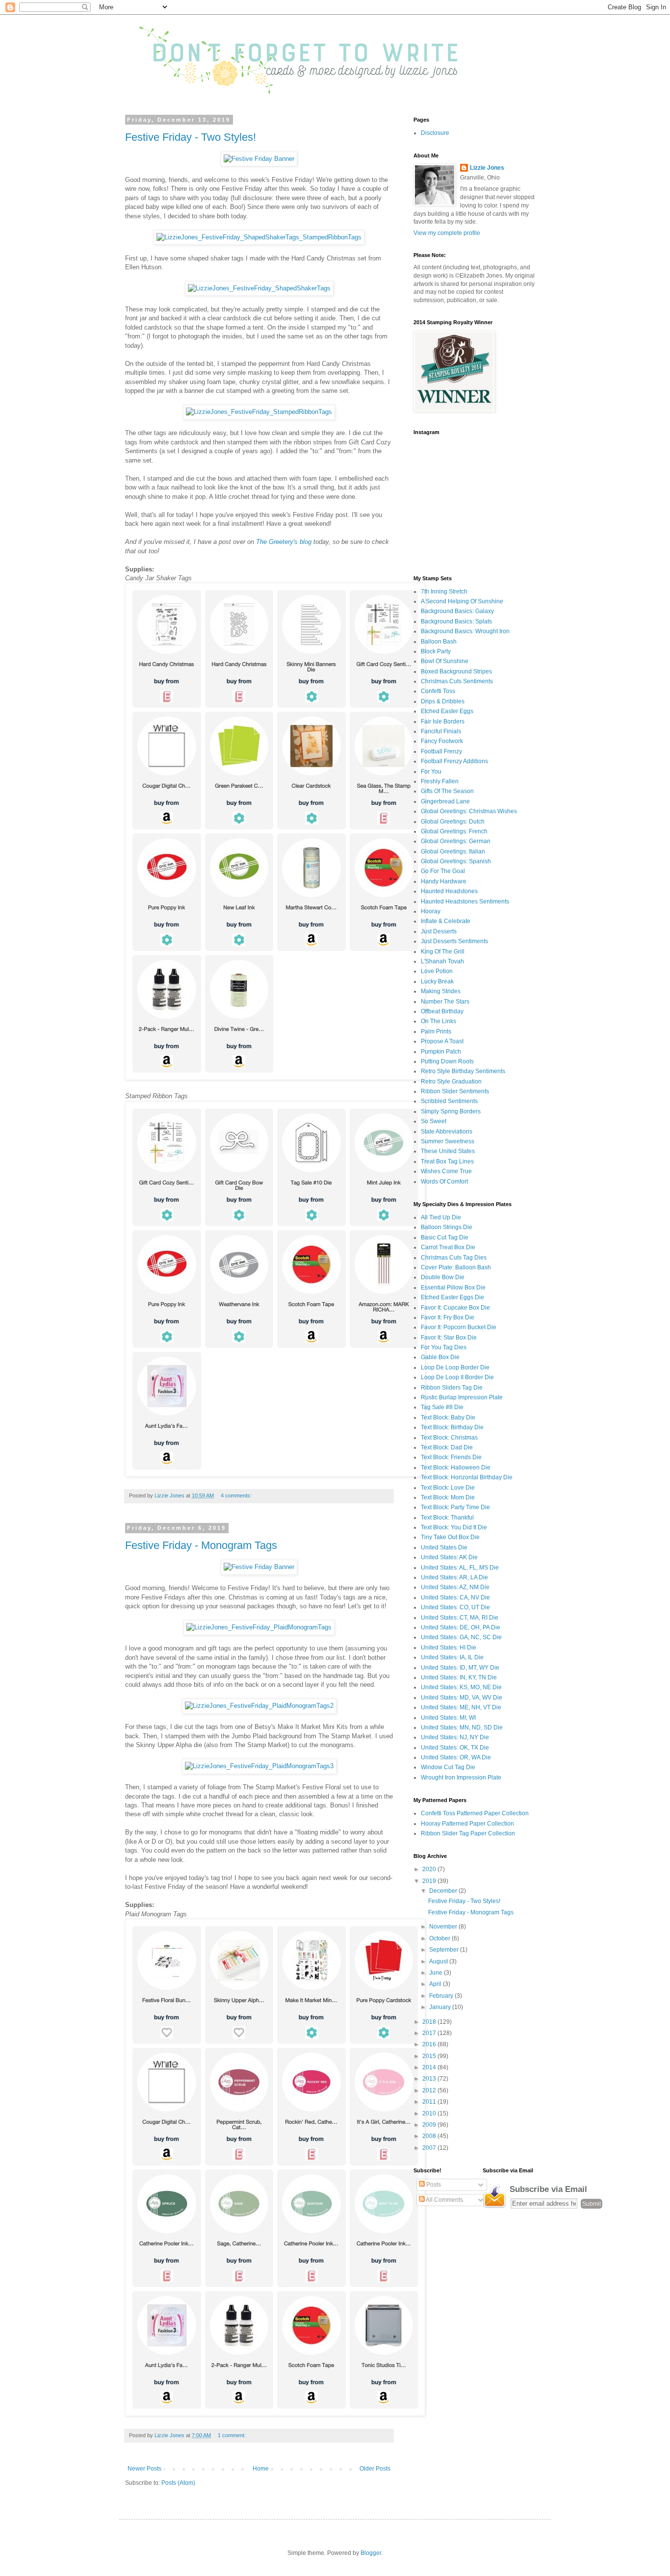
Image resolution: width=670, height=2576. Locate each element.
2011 (430, 2102)
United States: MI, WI (448, 1718)
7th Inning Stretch (444, 592)
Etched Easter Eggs (447, 711)
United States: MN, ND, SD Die (462, 1727)
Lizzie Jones (487, 168)
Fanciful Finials (441, 731)
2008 (430, 2136)
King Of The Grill (443, 952)
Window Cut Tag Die (448, 1767)
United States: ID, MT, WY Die (460, 1668)
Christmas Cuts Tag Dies (454, 1258)
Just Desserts (439, 931)
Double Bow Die (443, 1277)
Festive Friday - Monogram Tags (201, 1545)
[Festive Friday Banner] (259, 159)
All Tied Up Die (441, 1217)
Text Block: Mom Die (448, 1497)
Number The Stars (445, 1002)
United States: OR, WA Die (456, 1757)
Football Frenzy (441, 751)
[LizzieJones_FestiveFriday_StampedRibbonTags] (259, 412)
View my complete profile (447, 233)
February (442, 1996)
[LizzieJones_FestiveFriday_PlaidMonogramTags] (259, 1627)
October (440, 1938)
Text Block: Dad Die (447, 1447)
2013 (430, 2079)
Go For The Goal (443, 871)
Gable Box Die (440, 1357)
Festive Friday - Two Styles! (191, 137)
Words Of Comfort (444, 1182)
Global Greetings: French (454, 831)
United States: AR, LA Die (454, 1577)
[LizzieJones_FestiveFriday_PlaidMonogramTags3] (259, 1766)
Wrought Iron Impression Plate (461, 1777)
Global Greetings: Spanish (456, 861)
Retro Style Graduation (451, 1082)
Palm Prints (436, 1031)
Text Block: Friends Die (451, 1457)
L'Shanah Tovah (442, 961)
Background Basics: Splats (456, 621)
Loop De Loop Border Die (455, 1367)
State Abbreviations (447, 1132)
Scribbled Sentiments (449, 1101)
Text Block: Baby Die (448, 1417)
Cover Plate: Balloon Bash (456, 1267)
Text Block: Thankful (447, 1518)
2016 (430, 2044)
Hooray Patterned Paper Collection (467, 1824)
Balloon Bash (439, 642)
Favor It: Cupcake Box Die (455, 1308)
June (437, 1973)
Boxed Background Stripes (456, 671)
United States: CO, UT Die (455, 1607)
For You (431, 772)
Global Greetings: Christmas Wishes (469, 811)
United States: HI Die (449, 1648)
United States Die (444, 1547)
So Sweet (434, 1121)
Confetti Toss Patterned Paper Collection (475, 1813)
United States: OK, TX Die (455, 1748)
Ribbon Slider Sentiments (455, 1091)
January (441, 2007)
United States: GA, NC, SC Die (461, 1637)
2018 (430, 2022)
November (444, 1927)
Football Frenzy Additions (454, 761)
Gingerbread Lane (445, 801)
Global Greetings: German (456, 841)
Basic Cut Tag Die (445, 1237)
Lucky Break (437, 981)
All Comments (444, 2200)
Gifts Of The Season (447, 791)
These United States (448, 1151)
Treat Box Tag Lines (447, 1161)
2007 (430, 2148)
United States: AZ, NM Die (455, 1587)
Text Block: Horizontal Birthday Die (467, 1477)
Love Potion (437, 971)
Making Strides (441, 991)
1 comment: (232, 2435)
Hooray (431, 911)
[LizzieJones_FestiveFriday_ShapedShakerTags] (259, 288)
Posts (433, 2185)
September (445, 1950)
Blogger (371, 2553)
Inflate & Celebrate (446, 921)
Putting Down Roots (447, 1061)
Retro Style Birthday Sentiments (463, 1071)
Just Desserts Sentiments (454, 941)
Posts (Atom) (178, 2483)
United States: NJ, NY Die (455, 1737)
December (444, 1891)
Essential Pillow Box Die (453, 1288)
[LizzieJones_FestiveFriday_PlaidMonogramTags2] (259, 1706)
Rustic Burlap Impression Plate (462, 1397)
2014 (430, 2067)
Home (261, 2469)
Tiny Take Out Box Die (450, 1537)
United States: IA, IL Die (452, 1657)
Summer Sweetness (448, 1141)
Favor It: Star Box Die (449, 1338)
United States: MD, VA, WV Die (462, 1698)
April (436, 1984)
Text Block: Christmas (449, 1438)
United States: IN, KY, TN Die (459, 1677)
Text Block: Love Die (448, 1488)
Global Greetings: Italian (453, 851)
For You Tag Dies (444, 1347)
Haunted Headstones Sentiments (465, 902)
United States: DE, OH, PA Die (461, 1627)
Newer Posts (144, 2469)
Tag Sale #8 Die (442, 1407)
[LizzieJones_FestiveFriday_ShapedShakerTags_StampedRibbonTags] (259, 237)
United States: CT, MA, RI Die (460, 1618)
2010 (430, 2113)
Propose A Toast (442, 1041)
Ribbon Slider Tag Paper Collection (468, 1833)
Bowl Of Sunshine (445, 661)
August (439, 1961)
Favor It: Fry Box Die (448, 1317)
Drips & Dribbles (443, 701)
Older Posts (375, 2469)
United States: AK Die (449, 1557)
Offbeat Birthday (442, 1011)
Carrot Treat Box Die (448, 1247)
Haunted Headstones (449, 891)
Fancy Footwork (442, 741)
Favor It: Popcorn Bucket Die (459, 1327)
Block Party (436, 651)
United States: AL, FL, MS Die (460, 1568)
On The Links (438, 1021)
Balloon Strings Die (447, 1227)
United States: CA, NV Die (455, 1597)
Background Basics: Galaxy (457, 611)
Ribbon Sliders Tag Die (452, 1388)
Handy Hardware (444, 881)
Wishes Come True (446, 1171)
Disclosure (435, 133)
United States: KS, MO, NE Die (461, 1687)
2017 (430, 2033)
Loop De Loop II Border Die (457, 1377)
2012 (430, 2090)
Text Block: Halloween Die (456, 1468)
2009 (430, 2125)
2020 (430, 1869)
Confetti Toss (438, 691)
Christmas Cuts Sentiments (457, 681)
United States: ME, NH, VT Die (461, 1707)
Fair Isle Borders (443, 721)
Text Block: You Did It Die (454, 1527)
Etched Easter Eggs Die (452, 1297)
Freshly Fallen (440, 781)
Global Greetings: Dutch (453, 822)
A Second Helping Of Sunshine (462, 601)
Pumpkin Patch (441, 1052)
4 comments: (237, 1495)
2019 (430, 1881)
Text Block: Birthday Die (452, 1427)
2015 (430, 2056)
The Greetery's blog (284, 542)
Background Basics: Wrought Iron (465, 631)
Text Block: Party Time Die (455, 1507)
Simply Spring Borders (451, 1111)
